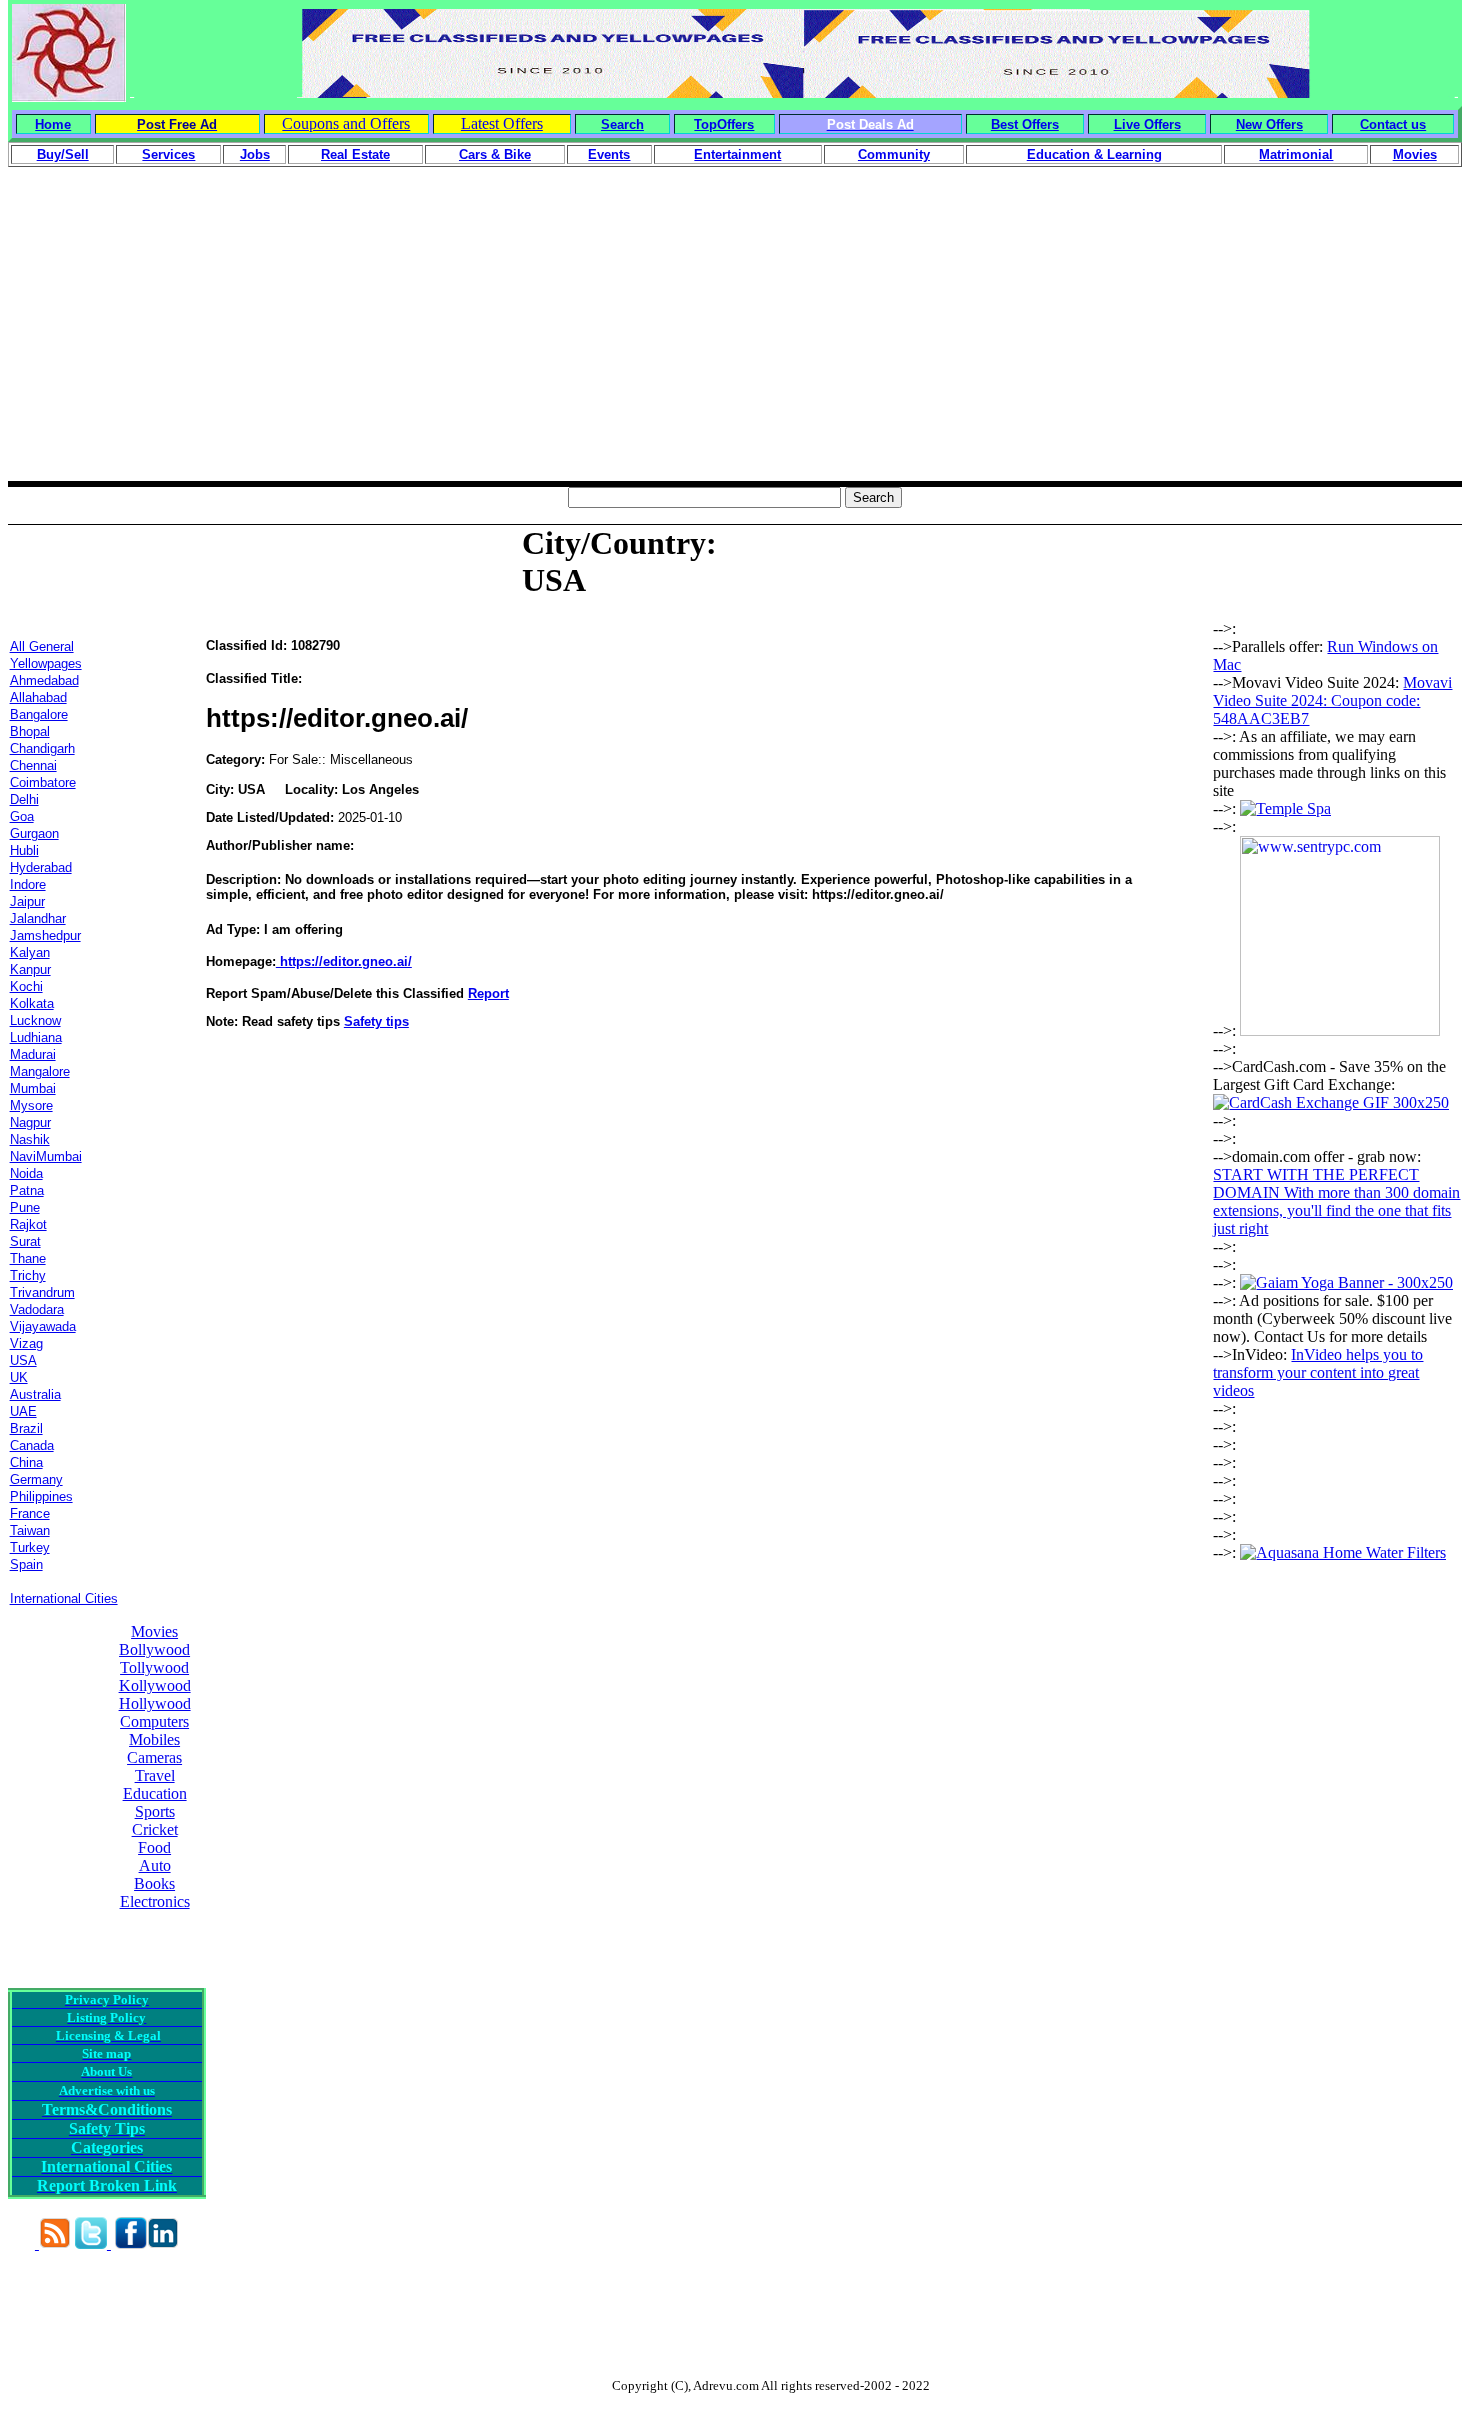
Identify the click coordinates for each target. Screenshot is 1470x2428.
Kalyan (30, 952)
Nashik (30, 1139)
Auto (155, 1865)
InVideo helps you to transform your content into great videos (1318, 1372)
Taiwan (30, 1530)
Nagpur (30, 1122)
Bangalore (39, 714)
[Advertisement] (735, 341)
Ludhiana (36, 1037)
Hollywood (155, 1703)
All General (42, 646)
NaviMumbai (46, 1156)
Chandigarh (42, 748)
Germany (36, 1479)
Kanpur (30, 969)
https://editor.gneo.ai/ (344, 961)
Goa (22, 816)
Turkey (30, 1547)
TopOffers (724, 124)
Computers (154, 1721)
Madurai (33, 1054)
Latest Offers (502, 123)
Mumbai (33, 1088)
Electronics (155, 1901)
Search (622, 124)
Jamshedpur (45, 935)
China (26, 1462)
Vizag (26, 1343)
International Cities (64, 1598)
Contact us (1393, 124)
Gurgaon (34, 833)
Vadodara (37, 1309)
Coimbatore (43, 782)
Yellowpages (46, 663)
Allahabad (38, 697)
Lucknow (35, 1020)
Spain (26, 1564)
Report (488, 993)
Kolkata (32, 1003)
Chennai (33, 765)
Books (154, 1883)
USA (23, 1360)
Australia (35, 1394)
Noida (26, 1173)
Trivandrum (42, 1292)
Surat (25, 1241)
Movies (154, 1631)
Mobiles (154, 1739)
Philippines (41, 1496)
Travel (155, 1775)
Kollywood (155, 1685)
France (30, 1513)
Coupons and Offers (346, 123)
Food (154, 1847)
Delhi (24, 799)
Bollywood (154, 1649)
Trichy (28, 1275)
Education (155, 1793)
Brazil (26, 1428)
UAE (23, 1411)
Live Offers (1147, 124)
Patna (27, 1190)
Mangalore (40, 1071)
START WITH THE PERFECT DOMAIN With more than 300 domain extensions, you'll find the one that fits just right (1336, 1201)
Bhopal (30, 731)
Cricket (155, 1829)
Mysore (31, 1105)
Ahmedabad (44, 680)
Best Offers (1025, 124)
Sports (155, 1811)
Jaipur (27, 901)
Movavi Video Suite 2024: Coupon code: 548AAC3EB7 (1332, 700)
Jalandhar (38, 918)
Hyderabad (41, 867)
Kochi (26, 986)
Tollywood (154, 1667)
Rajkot (28, 1224)
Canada (32, 1445)
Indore (28, 884)
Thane (28, 1258)
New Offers (1269, 124)
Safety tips (376, 1021)
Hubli (24, 850)
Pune (25, 1207)
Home (53, 124)
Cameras (154, 1757)
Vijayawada (43, 1326)
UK (19, 1377)
